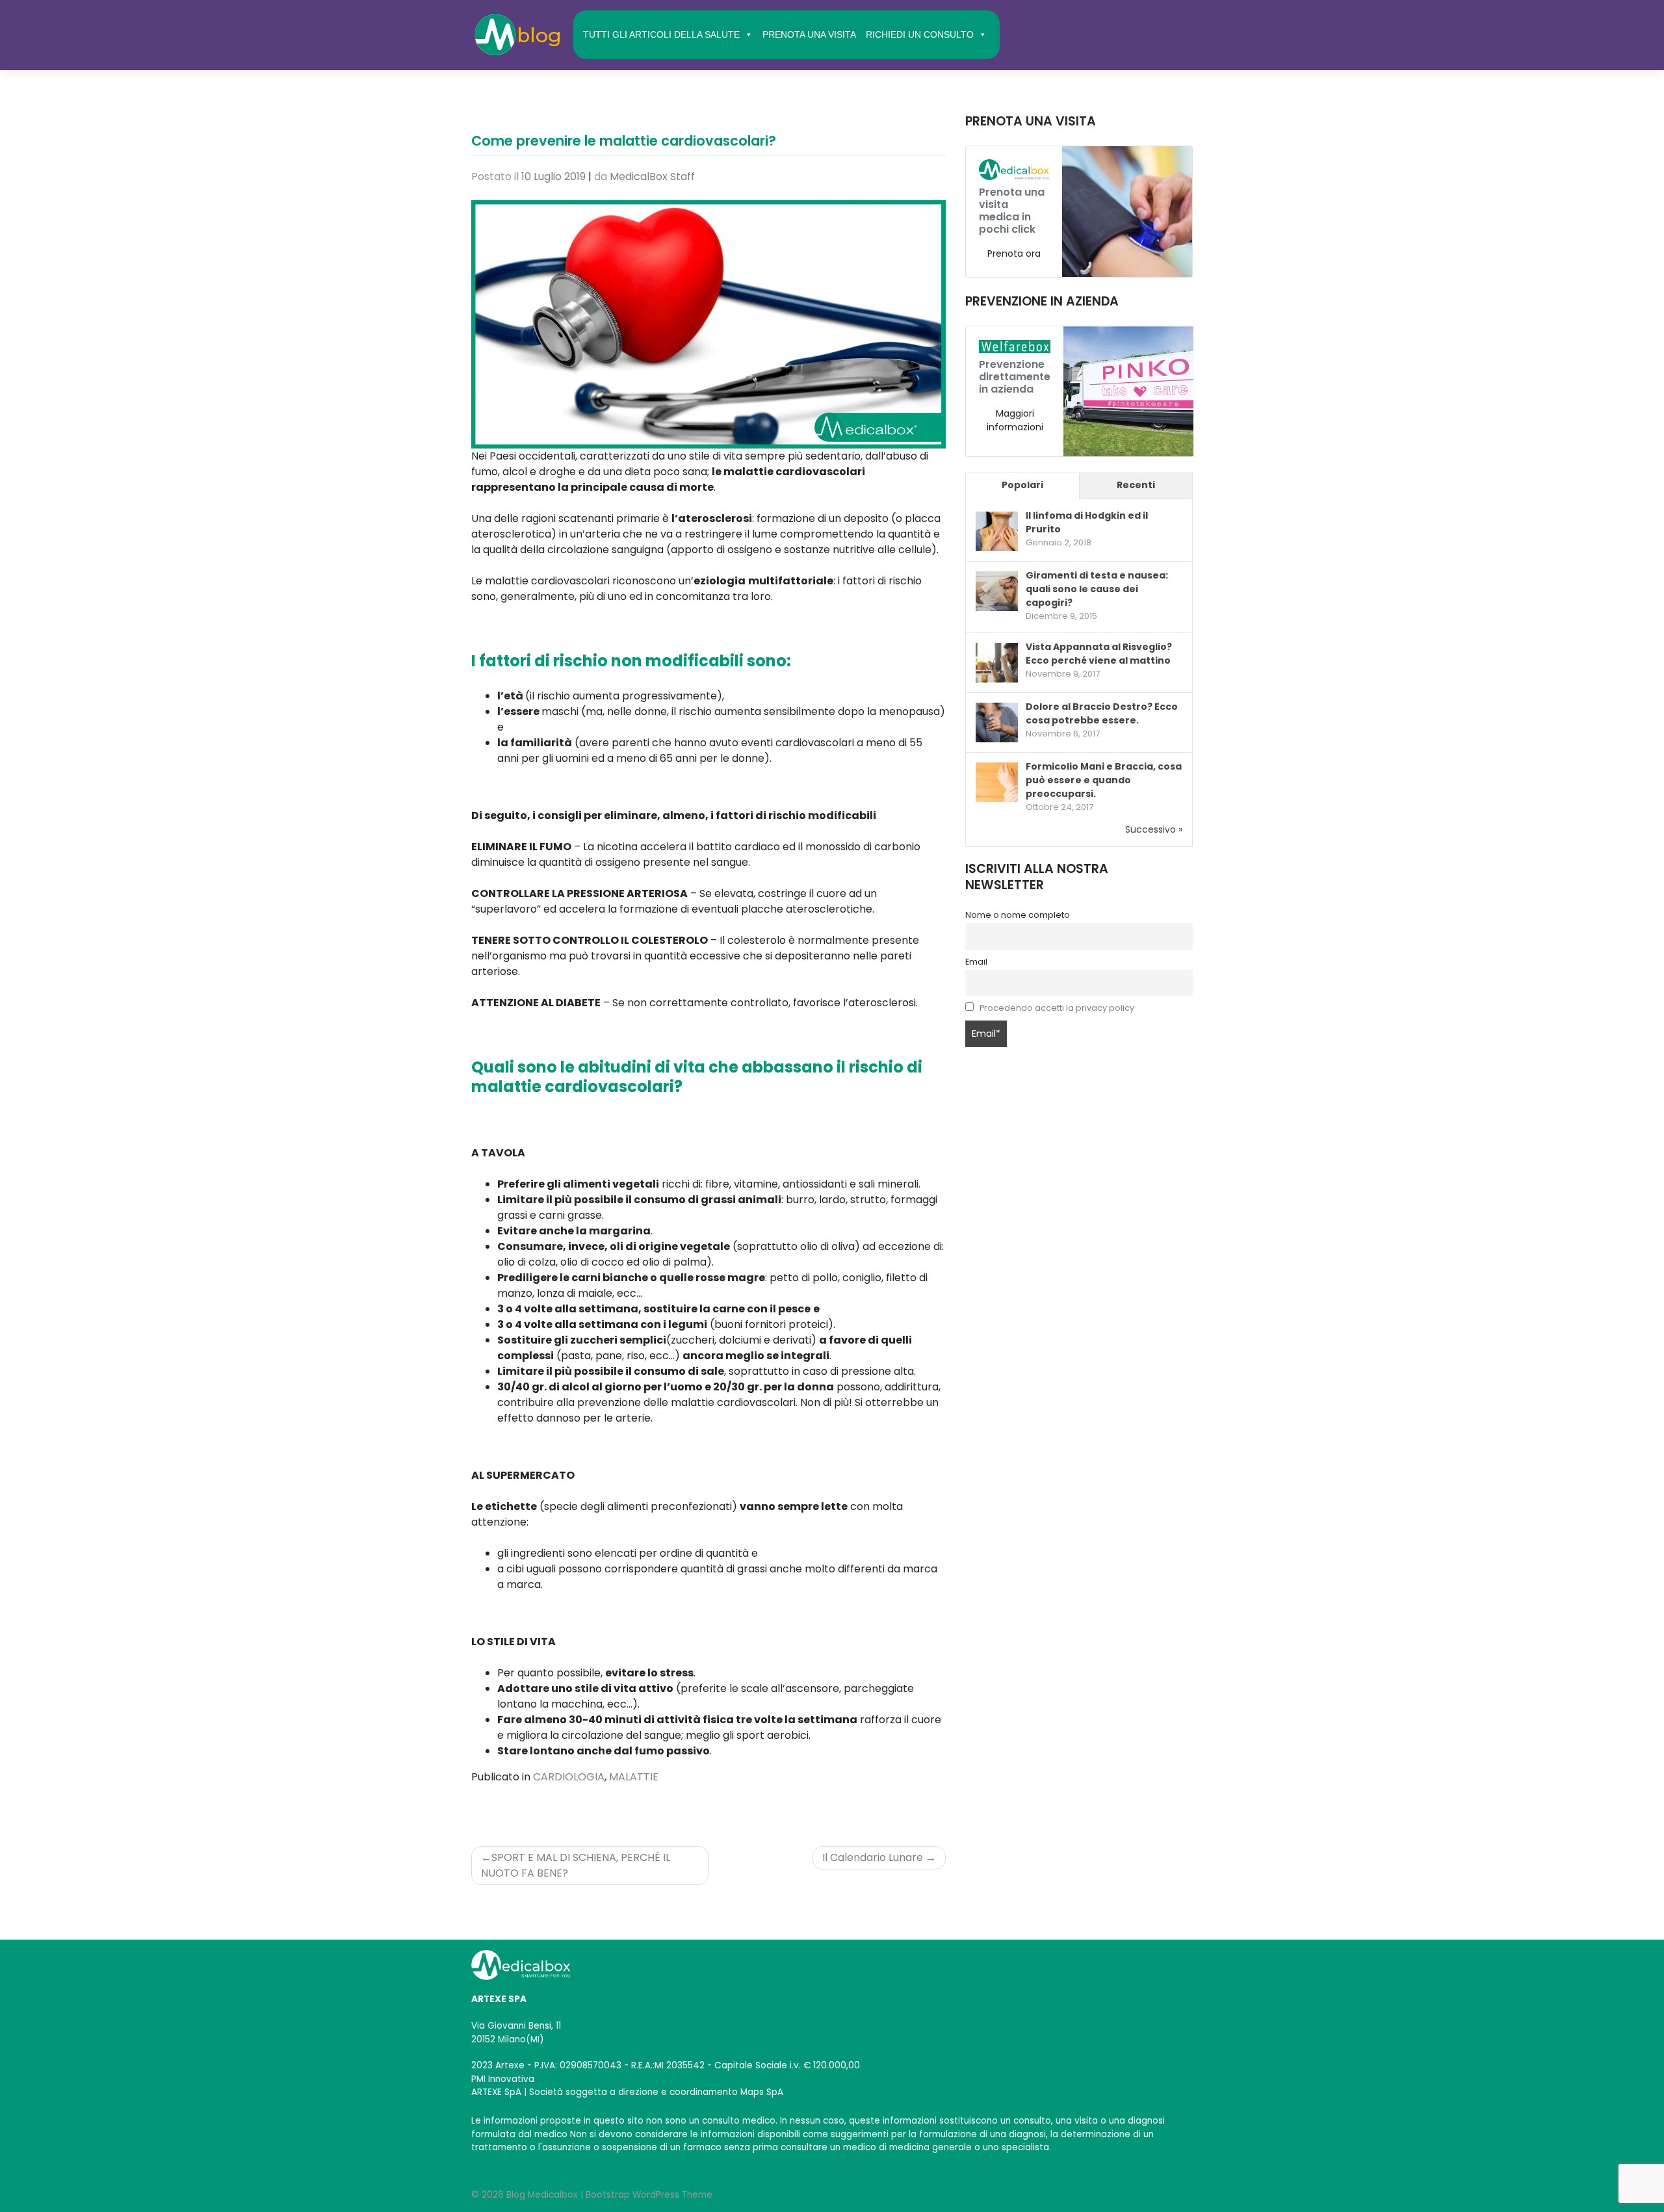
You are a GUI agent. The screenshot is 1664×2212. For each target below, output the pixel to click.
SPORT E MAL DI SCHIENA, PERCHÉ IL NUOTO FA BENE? (576, 1865)
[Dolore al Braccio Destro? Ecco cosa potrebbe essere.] (997, 723)
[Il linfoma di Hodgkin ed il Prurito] (997, 532)
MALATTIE (634, 1777)
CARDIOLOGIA (569, 1777)
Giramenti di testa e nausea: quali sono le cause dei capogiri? (1097, 589)
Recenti (1136, 485)
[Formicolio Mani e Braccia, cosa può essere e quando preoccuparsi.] (997, 783)
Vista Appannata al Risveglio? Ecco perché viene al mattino (1099, 654)
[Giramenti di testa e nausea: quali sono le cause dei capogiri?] (997, 592)
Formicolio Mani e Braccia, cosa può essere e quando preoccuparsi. (1104, 780)
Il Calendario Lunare (873, 1857)
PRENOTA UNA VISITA (809, 34)
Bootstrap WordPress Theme (649, 2195)
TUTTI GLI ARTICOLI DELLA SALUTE (661, 34)
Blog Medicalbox (542, 2195)
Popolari (1022, 485)
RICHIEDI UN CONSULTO (920, 34)
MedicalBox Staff (652, 176)
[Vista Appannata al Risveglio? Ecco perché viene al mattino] (997, 663)
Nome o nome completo (1018, 915)
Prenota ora (1014, 254)
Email (976, 962)
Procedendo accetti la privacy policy (1057, 1008)
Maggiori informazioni (1015, 420)
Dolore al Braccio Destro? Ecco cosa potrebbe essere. (1102, 713)
